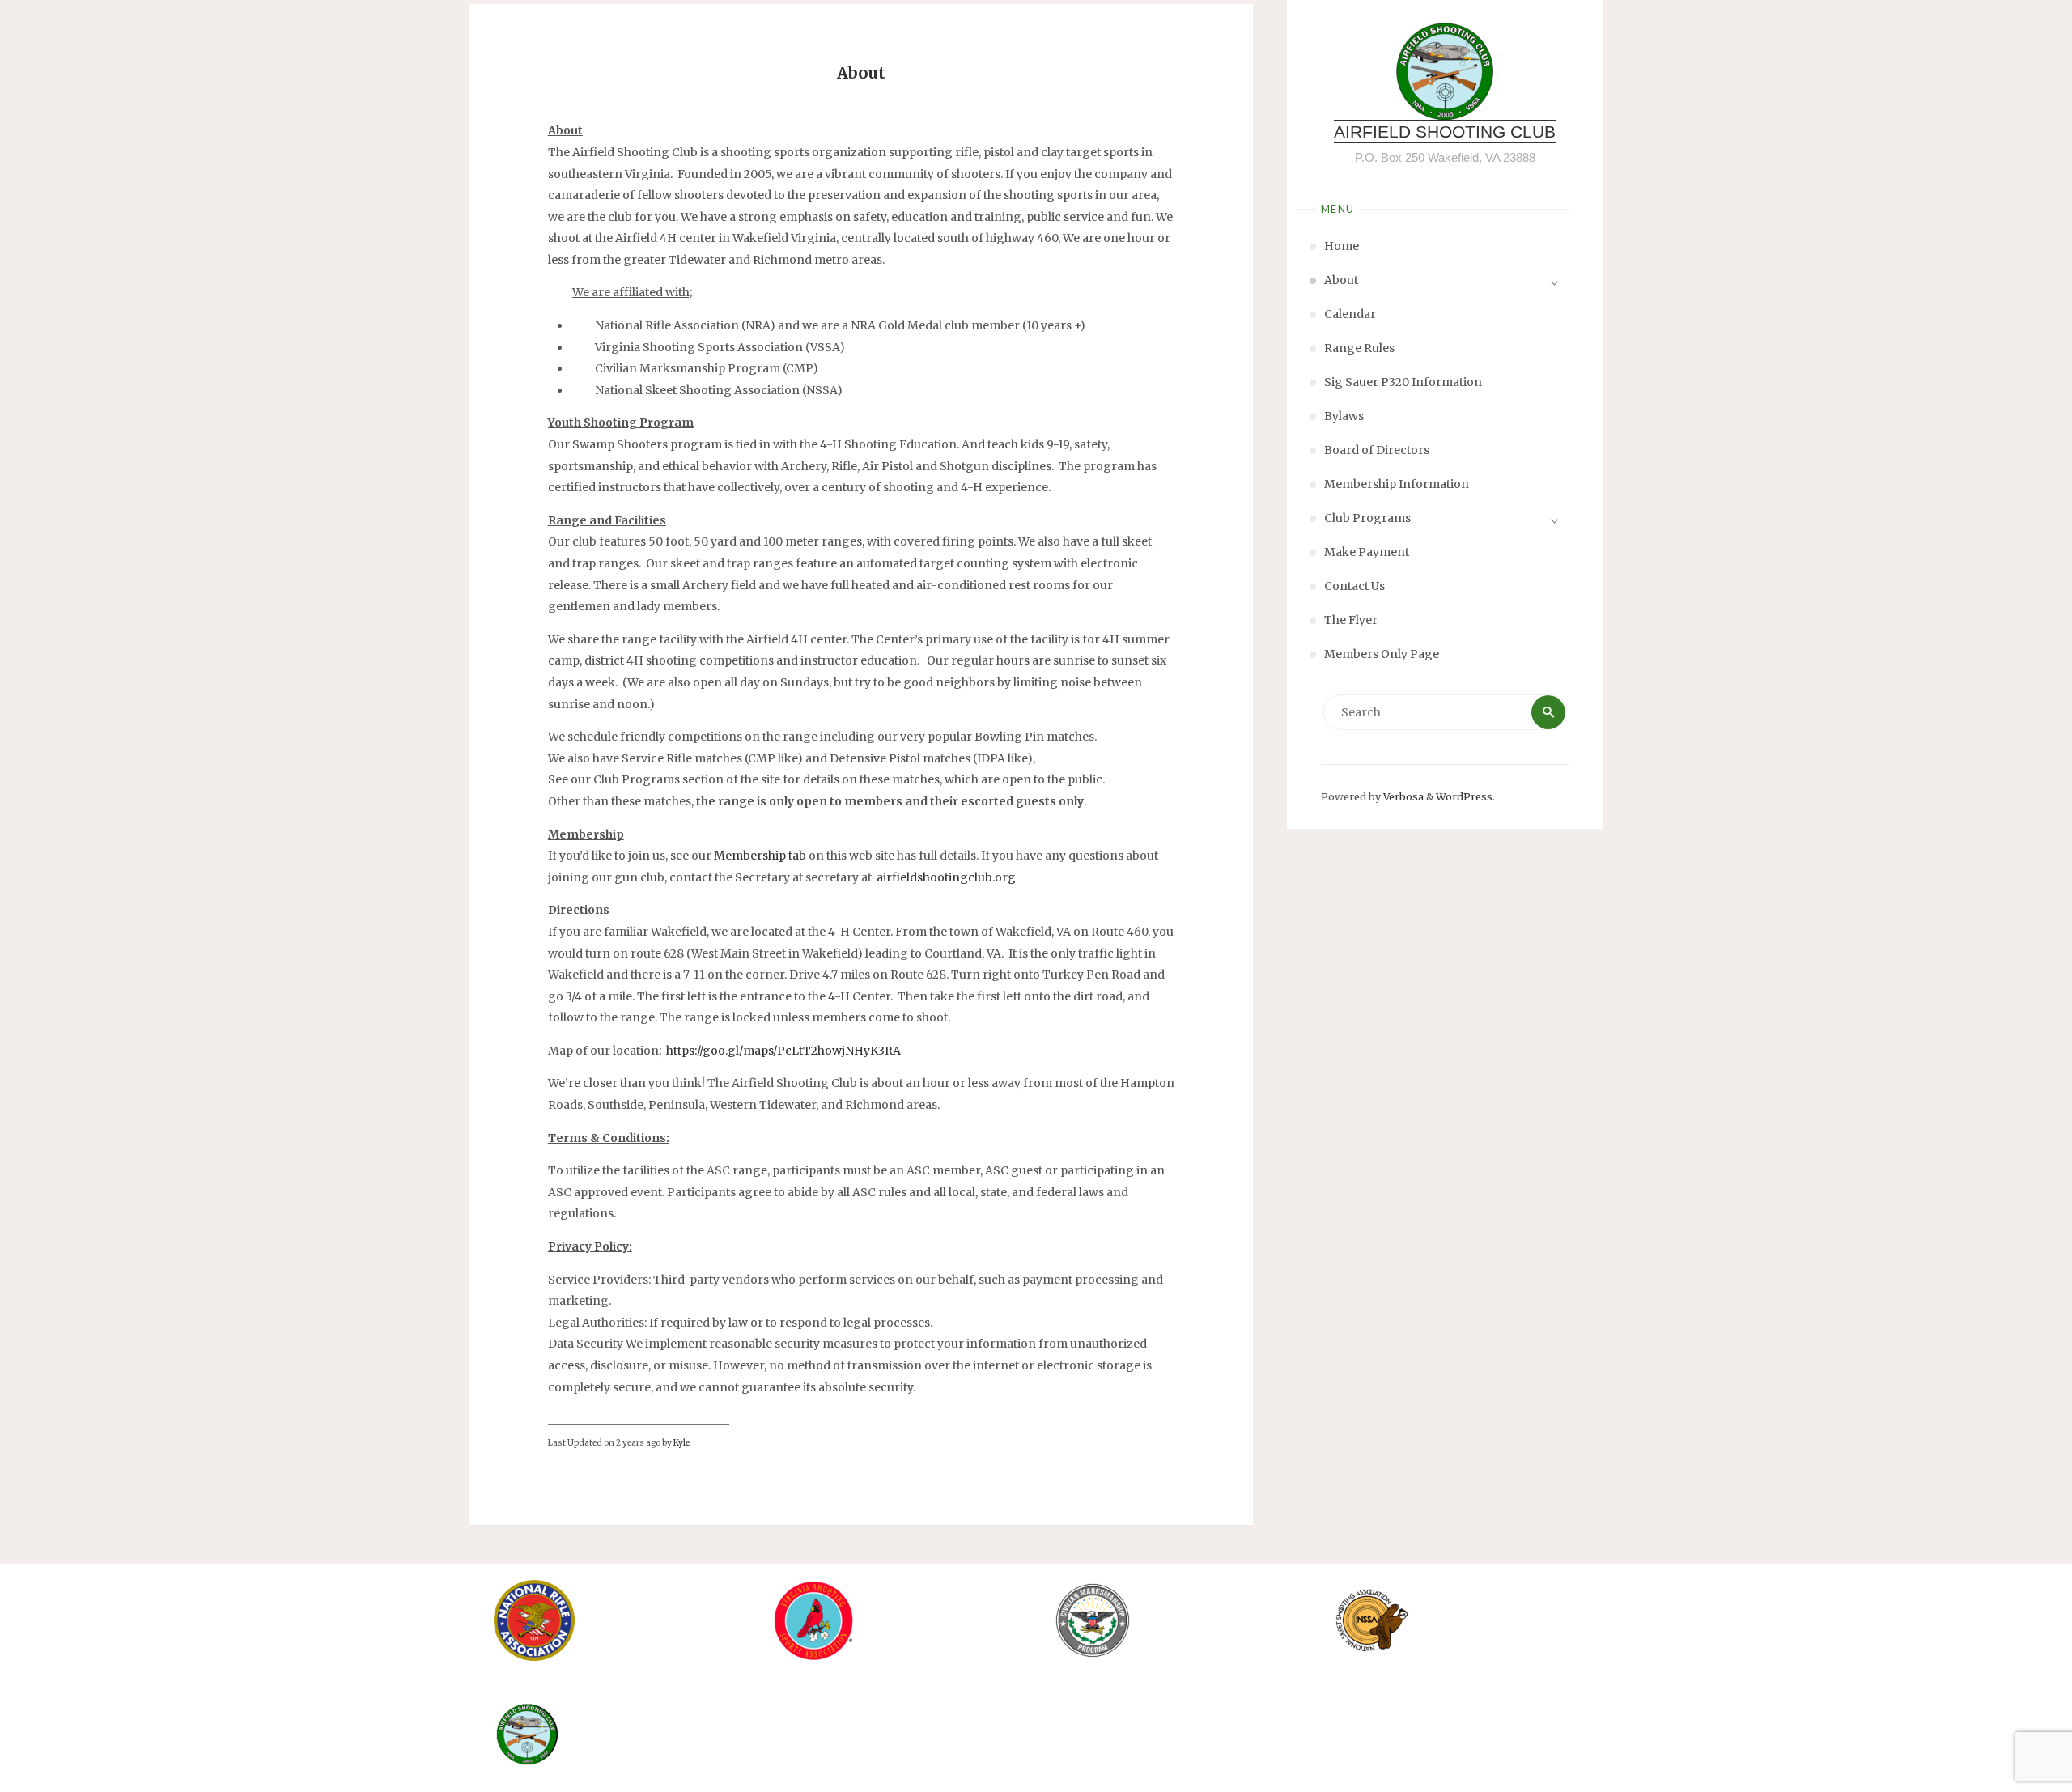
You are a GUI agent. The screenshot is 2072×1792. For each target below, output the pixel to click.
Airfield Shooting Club (1445, 132)
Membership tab (760, 856)
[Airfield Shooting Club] (1445, 71)
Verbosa (1402, 797)
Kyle (681, 1443)
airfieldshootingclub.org (946, 877)
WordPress (1464, 797)
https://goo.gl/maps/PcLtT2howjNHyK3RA (783, 1051)
